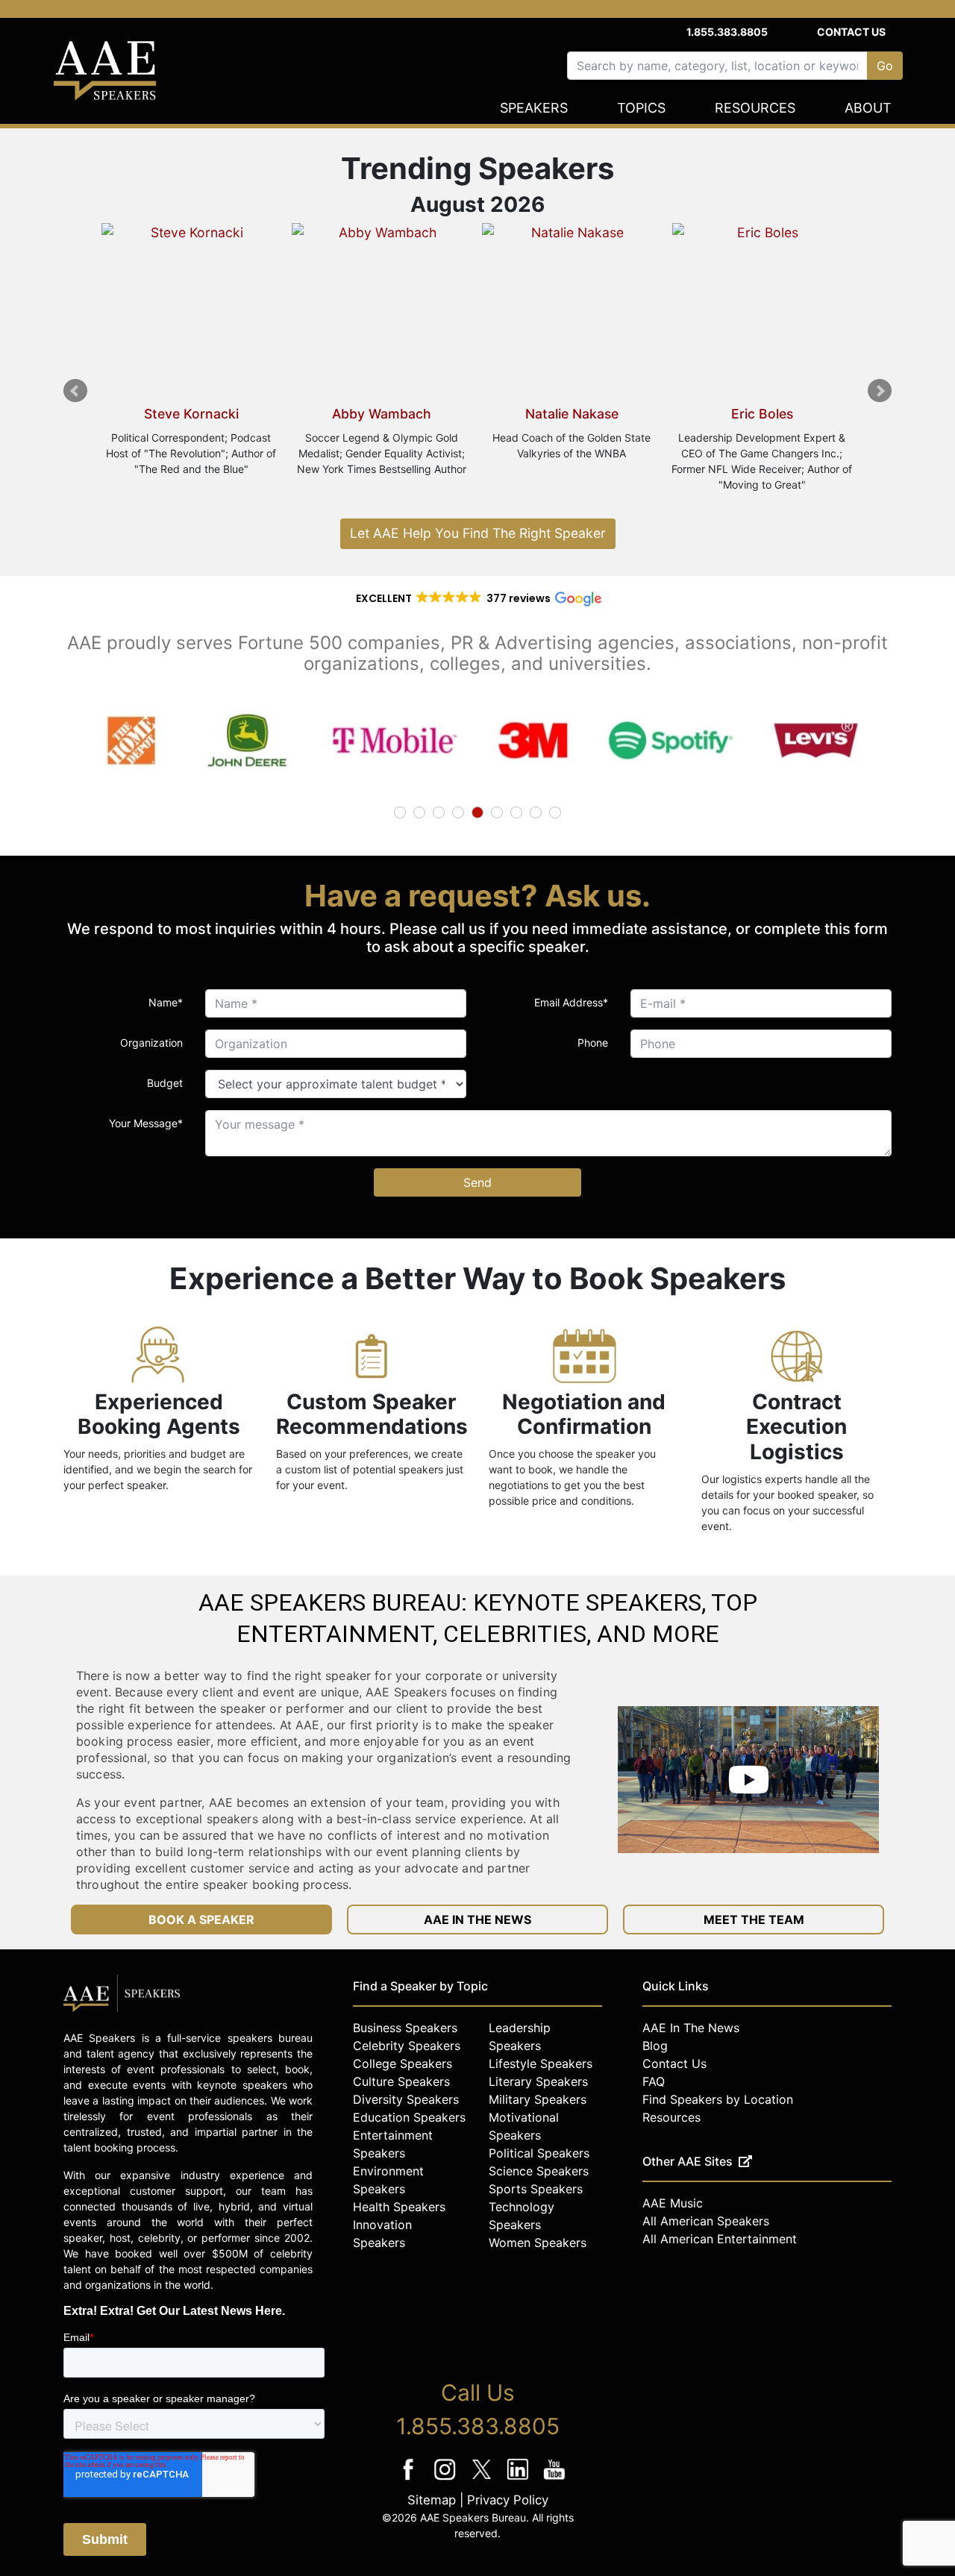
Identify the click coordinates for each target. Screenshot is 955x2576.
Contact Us (851, 32)
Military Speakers (538, 2099)
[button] (478, 598)
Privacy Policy (508, 2500)
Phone (593, 1043)
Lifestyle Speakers (541, 2063)
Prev (75, 391)
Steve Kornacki (191, 414)
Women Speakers (538, 2243)
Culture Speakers (401, 2081)
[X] (483, 2479)
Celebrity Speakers (407, 2046)
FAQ (654, 2081)
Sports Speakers (536, 2189)
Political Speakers (539, 2153)
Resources (755, 108)
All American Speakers (706, 2221)
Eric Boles (762, 414)
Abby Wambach (382, 414)
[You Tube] (555, 2479)
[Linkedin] (520, 2479)
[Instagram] (447, 2479)
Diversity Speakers (406, 2099)
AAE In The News (691, 2028)
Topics (641, 108)
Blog (655, 2046)
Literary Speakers (538, 2081)
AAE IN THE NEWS (477, 1920)
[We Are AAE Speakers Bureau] (748, 1780)
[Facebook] (410, 2479)
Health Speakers (399, 2207)
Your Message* (146, 1123)
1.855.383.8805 (727, 32)
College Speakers (403, 2063)
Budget (165, 1083)
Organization (151, 1043)
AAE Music (673, 2203)
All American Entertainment (720, 2239)
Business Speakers (405, 2028)
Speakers (534, 108)
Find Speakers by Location (718, 2099)
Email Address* (571, 1002)
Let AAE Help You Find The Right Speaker (478, 533)
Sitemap (432, 2500)
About (868, 108)
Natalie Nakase (572, 414)
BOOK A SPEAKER (201, 1920)
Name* (166, 1002)
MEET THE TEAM (754, 1920)
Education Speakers (409, 2117)
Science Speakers (539, 2171)
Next (880, 391)
